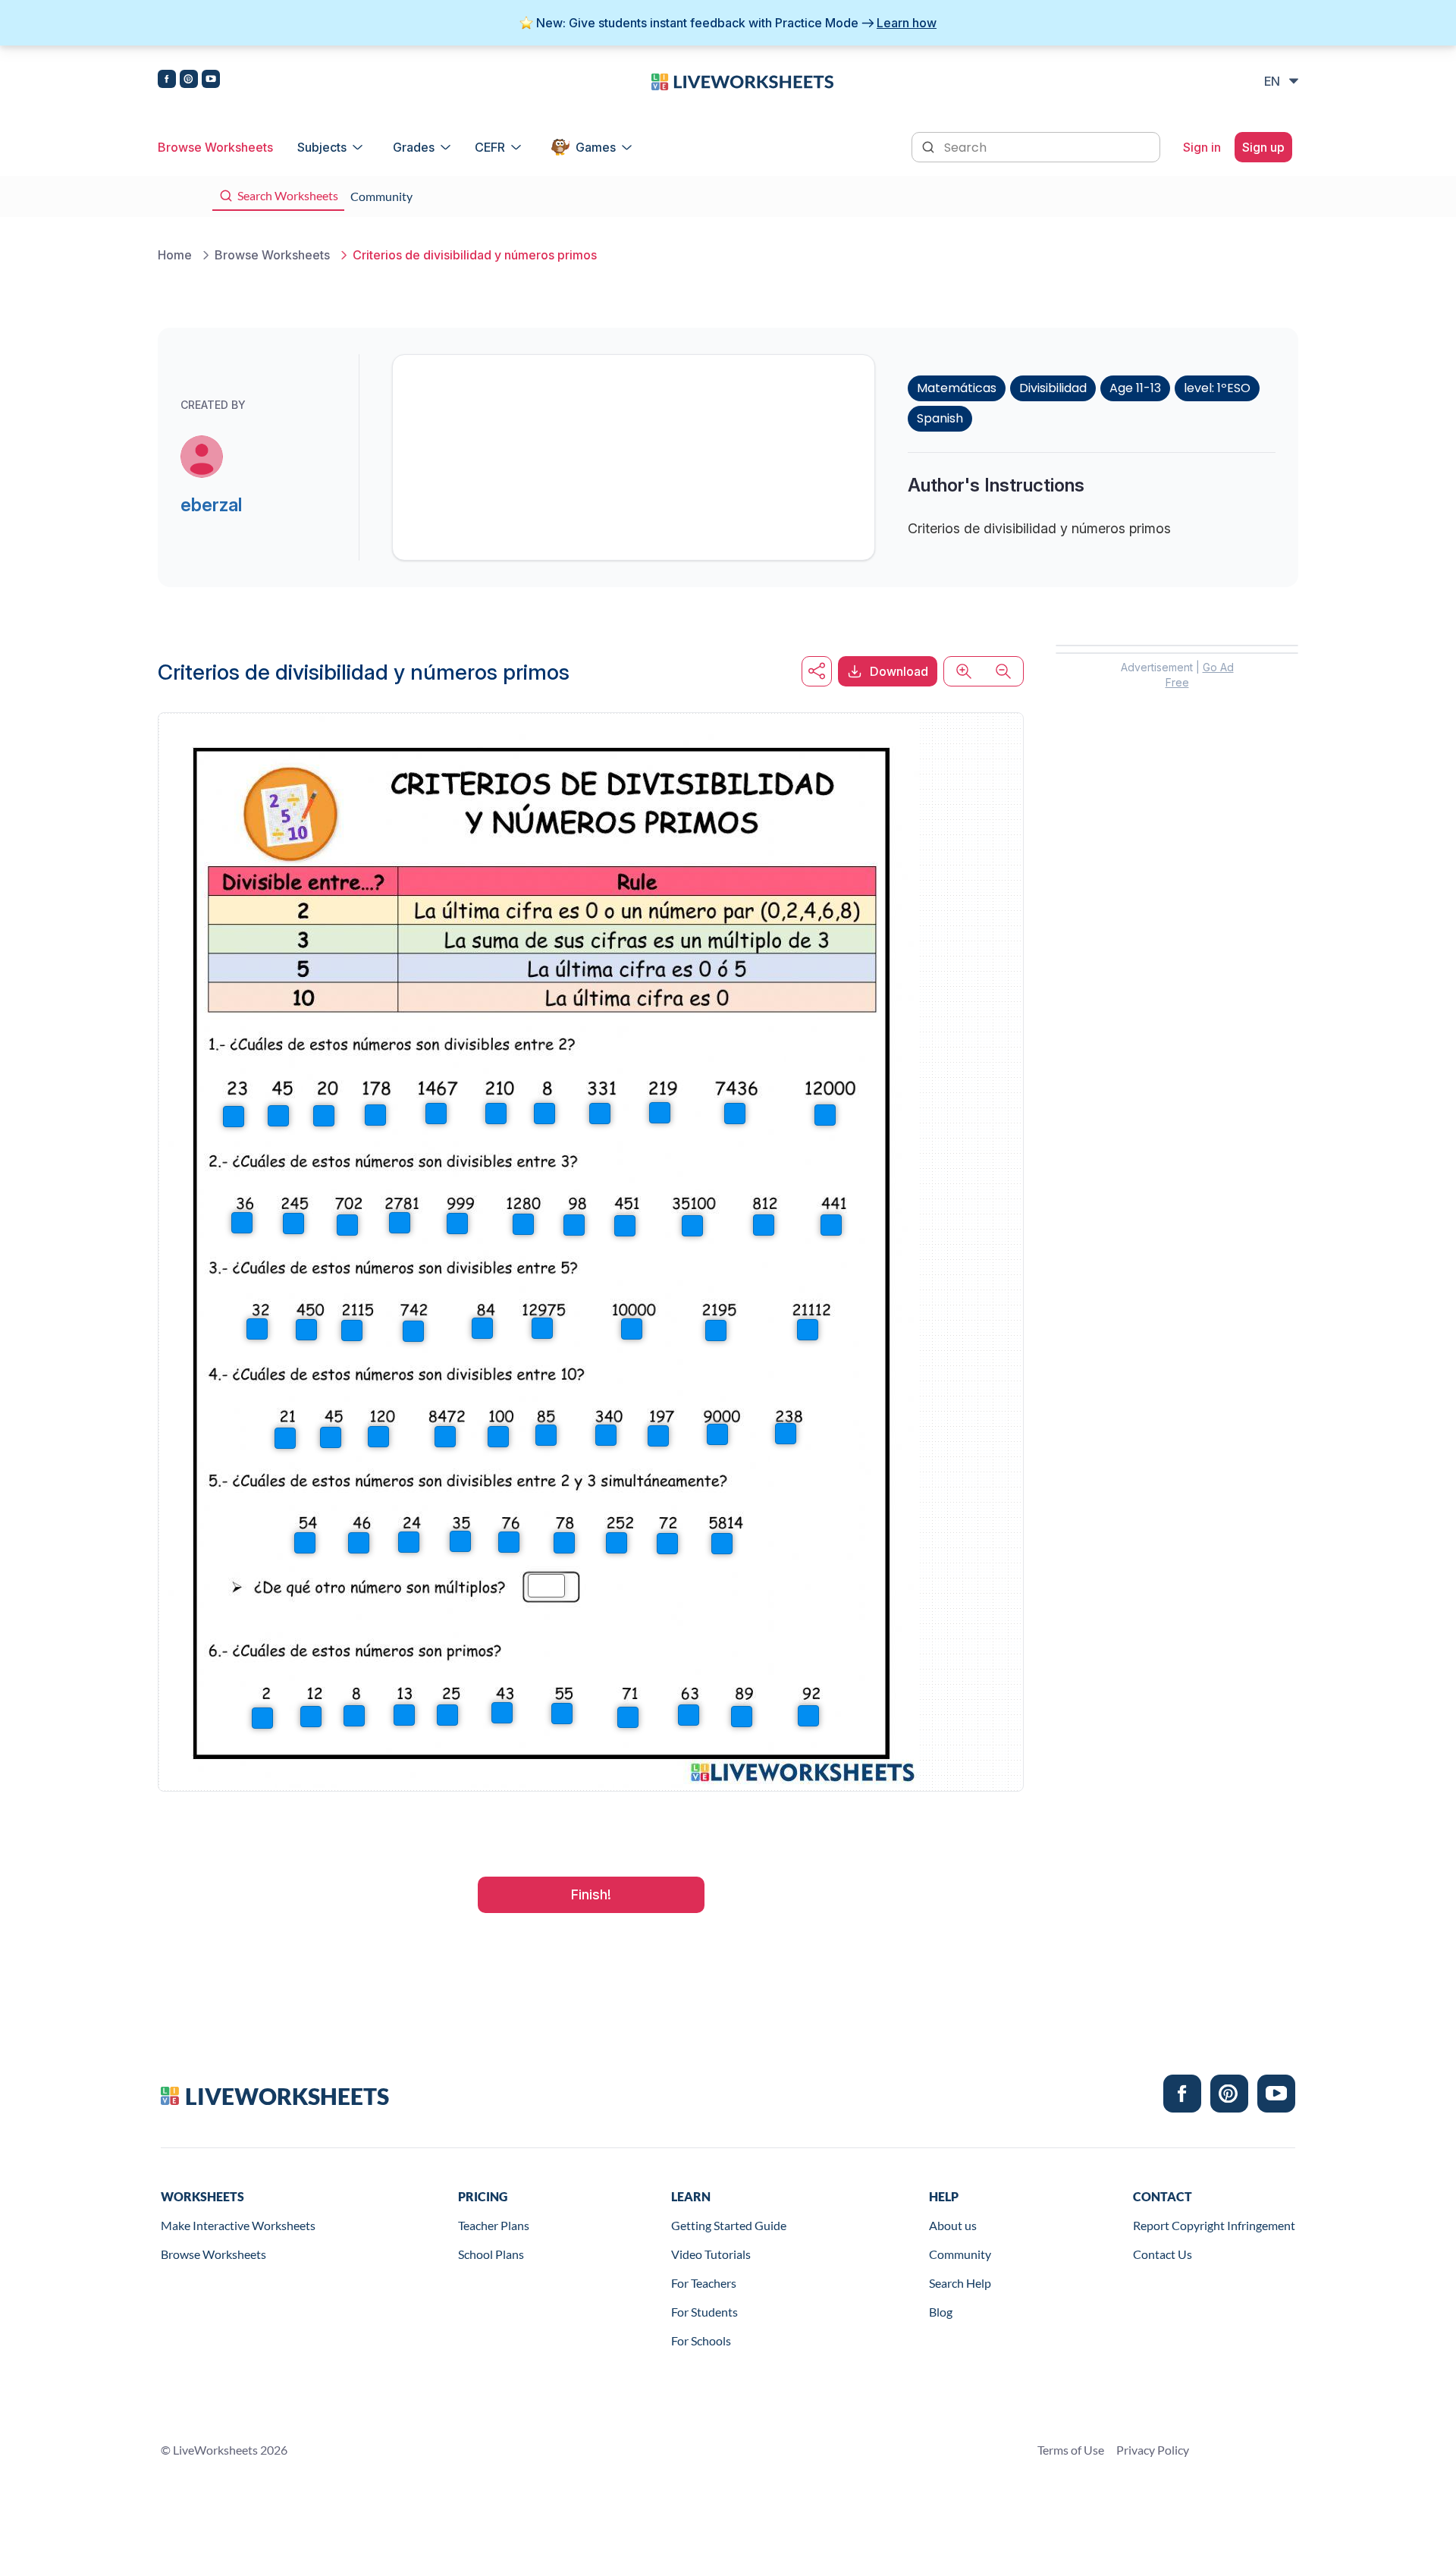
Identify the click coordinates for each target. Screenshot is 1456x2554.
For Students (704, 2312)
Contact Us (1163, 2254)
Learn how (907, 23)
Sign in (1202, 147)
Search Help (960, 2283)
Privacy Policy (1153, 2450)
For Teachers (704, 2283)
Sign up (1263, 147)
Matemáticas (957, 388)
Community (960, 2254)
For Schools (701, 2340)
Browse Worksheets (215, 147)
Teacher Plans (494, 2225)
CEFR (490, 147)
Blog (941, 2312)
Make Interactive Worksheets (238, 2225)
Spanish (940, 418)
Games (596, 147)
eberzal (211, 505)
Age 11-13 (1135, 388)
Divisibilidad (1053, 388)
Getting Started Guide (729, 2225)
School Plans (491, 2254)
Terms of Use (1071, 2450)
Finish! (591, 1894)
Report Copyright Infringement (1214, 2225)
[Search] (930, 146)
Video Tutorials (711, 2254)
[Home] (742, 80)
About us (953, 2225)
